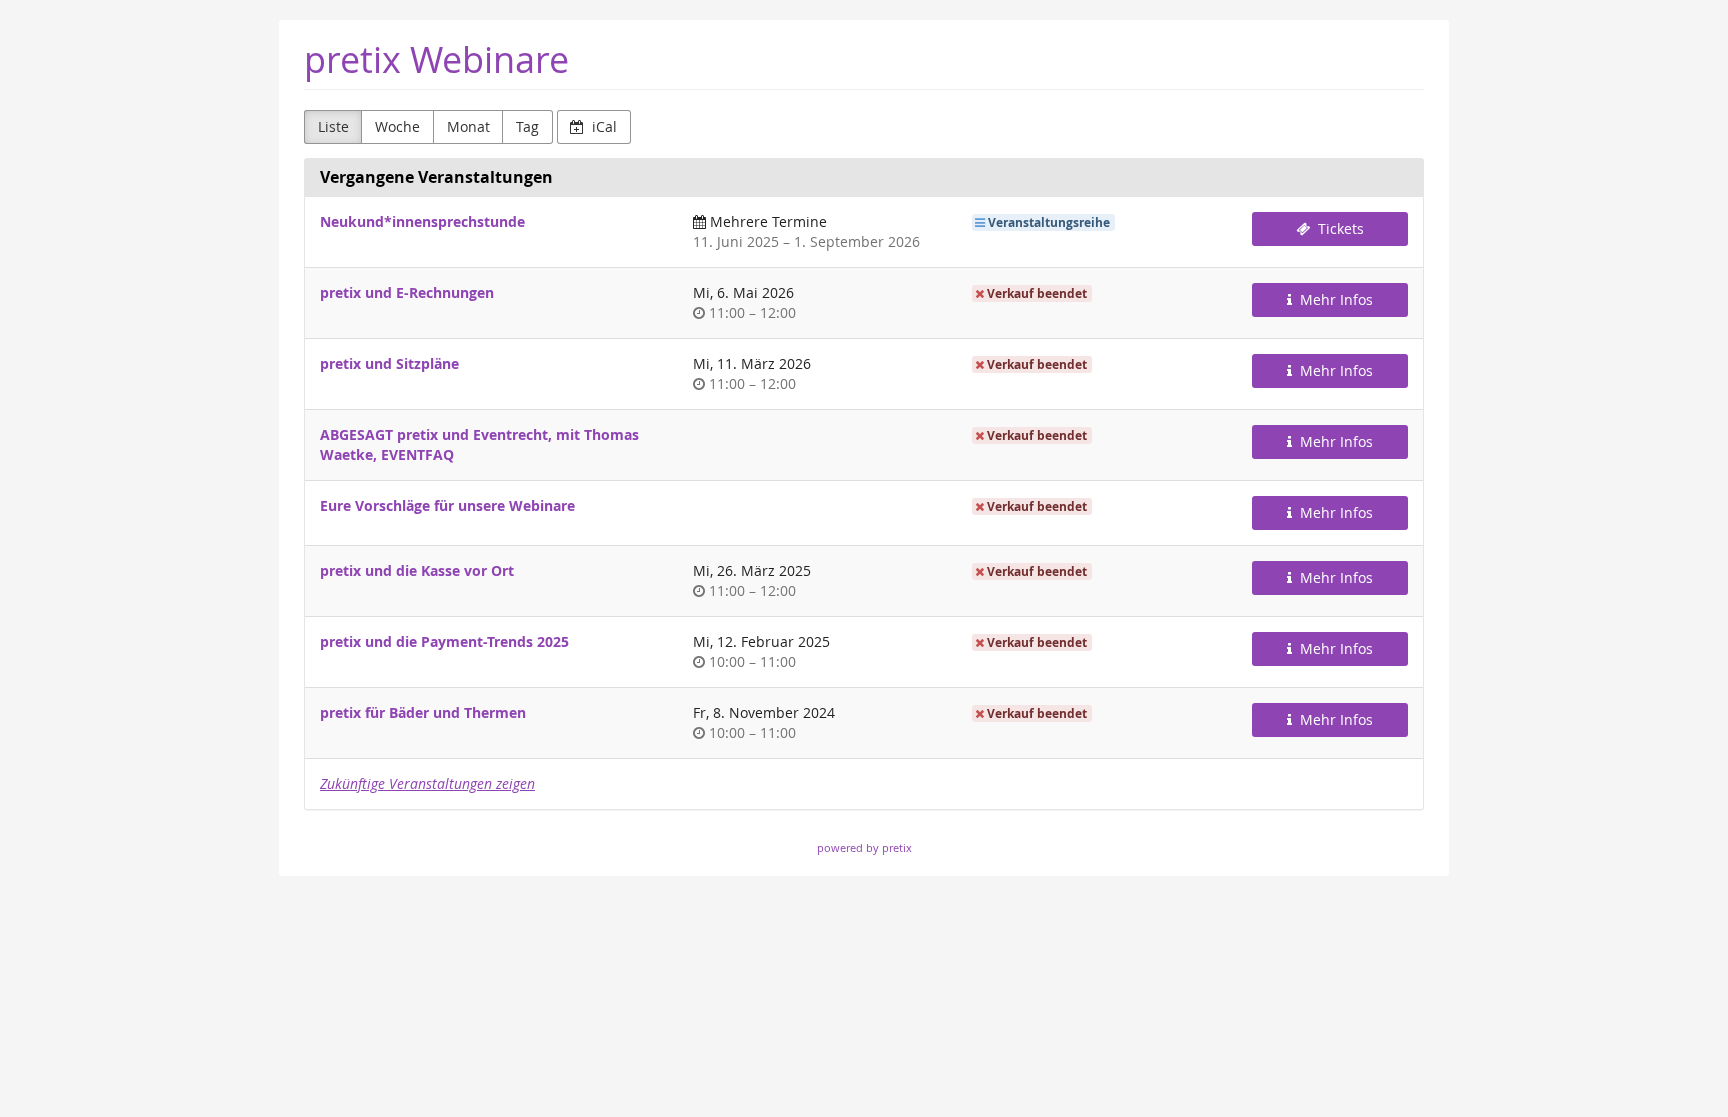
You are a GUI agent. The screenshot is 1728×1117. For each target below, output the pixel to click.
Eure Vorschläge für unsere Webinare (447, 505)
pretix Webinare (436, 59)
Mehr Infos (1334, 299)
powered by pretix (864, 847)
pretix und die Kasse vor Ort (417, 570)
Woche (397, 126)
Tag (527, 126)
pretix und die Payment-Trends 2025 (444, 641)
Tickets (1339, 228)
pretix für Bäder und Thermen (423, 712)
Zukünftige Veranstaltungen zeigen (427, 783)
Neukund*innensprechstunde (422, 221)
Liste (333, 126)
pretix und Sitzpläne (389, 363)
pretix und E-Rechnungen (407, 292)
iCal (602, 126)
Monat (468, 126)
